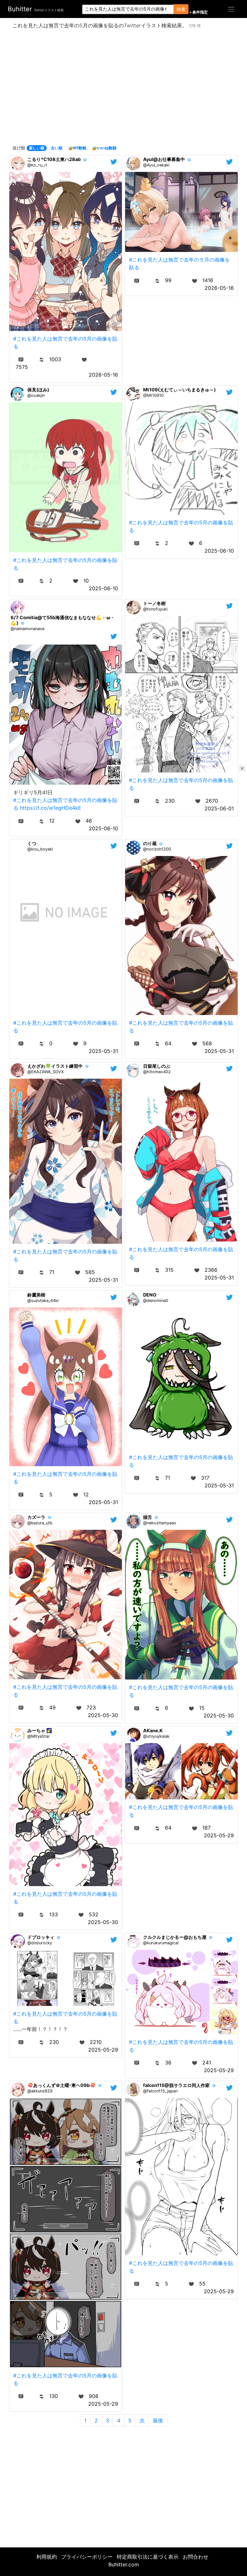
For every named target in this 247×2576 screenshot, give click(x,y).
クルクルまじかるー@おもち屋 (175, 1937)
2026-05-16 (103, 375)
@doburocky (40, 1943)
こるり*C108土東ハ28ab (54, 159)
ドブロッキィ (41, 1937)
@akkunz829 (40, 2091)
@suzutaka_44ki (43, 1301)
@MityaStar (39, 1736)
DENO (150, 1295)
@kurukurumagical (161, 1943)
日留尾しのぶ (157, 1066)
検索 (181, 9)
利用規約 (47, 2557)
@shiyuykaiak (156, 1736)
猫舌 (148, 1517)
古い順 (57, 148)
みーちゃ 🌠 (40, 1730)
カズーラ (36, 1517)
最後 (158, 2420)
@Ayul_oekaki (156, 165)
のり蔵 (150, 843)
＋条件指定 (198, 12)
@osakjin (36, 395)
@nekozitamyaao (160, 1523)
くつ (32, 843)
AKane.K (153, 1730)
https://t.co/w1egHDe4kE (51, 808)
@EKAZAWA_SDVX (46, 1072)
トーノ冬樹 (154, 603)
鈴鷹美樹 (36, 1295)
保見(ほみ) (38, 390)
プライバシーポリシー (87, 2557)
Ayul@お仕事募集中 (164, 159)
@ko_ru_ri (37, 165)
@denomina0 (156, 1301)
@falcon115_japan (160, 2091)
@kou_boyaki (40, 849)
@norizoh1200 (157, 849)
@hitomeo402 (157, 1072)
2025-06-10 (103, 588)
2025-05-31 (103, 1051)
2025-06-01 (219, 808)
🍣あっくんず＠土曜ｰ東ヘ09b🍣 (61, 2085)
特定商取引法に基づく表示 (148, 2557)
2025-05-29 (219, 1835)
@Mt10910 (153, 395)
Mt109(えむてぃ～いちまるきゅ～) (179, 390)
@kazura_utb (40, 1523)
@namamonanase (27, 629)
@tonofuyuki (155, 609)
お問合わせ (196, 2557)
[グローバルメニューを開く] (231, 9)
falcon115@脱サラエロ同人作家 (176, 2085)
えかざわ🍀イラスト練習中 (55, 1066)
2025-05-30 (103, 1715)
